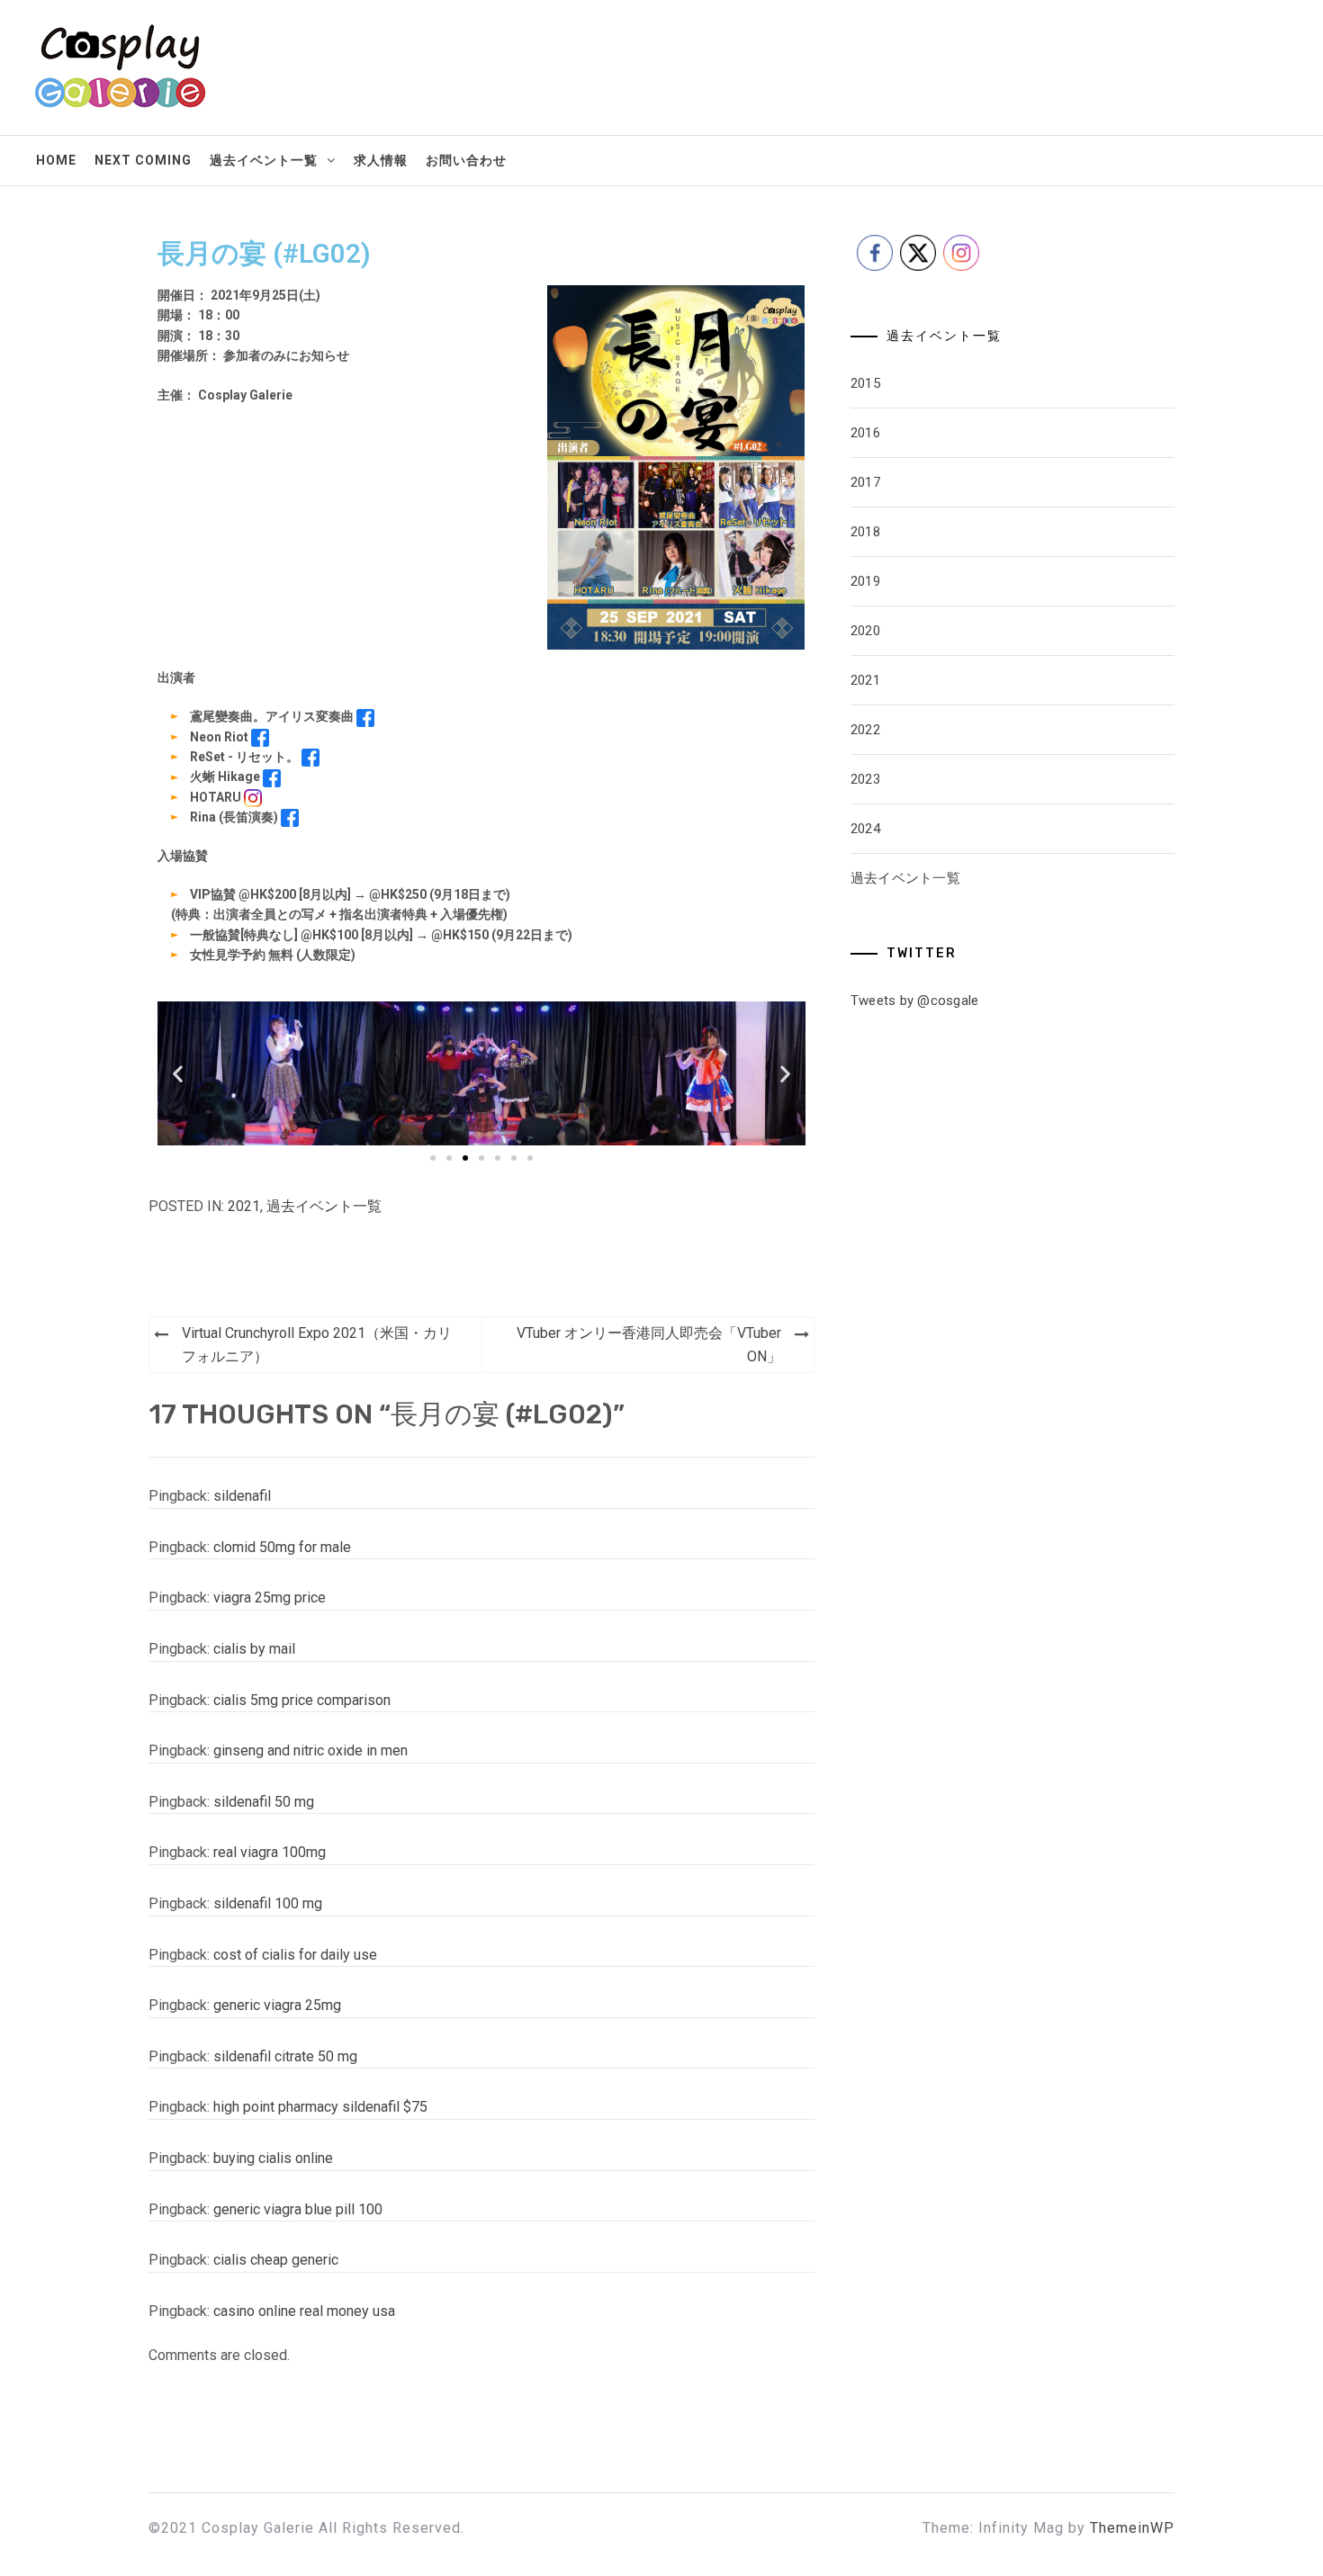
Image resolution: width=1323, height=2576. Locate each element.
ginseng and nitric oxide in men (310, 1750)
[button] (178, 1073)
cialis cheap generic (276, 2260)
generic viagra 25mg (277, 2005)
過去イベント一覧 (264, 160)
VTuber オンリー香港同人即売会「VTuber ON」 (649, 1345)
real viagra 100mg (270, 1852)
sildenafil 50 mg (264, 1802)
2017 (865, 482)
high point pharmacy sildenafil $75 (320, 2107)
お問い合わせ (466, 160)
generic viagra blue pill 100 (298, 2209)
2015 (865, 383)
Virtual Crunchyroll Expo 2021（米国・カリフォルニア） (317, 1345)
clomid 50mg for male (282, 1547)
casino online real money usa (304, 2311)
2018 (865, 532)
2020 (865, 631)
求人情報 (381, 160)
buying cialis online (273, 2158)
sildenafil (242, 1496)
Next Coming (143, 160)
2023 (865, 779)
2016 (865, 433)
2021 (244, 1206)
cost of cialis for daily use (295, 1955)
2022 (865, 730)
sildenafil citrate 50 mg (285, 2056)
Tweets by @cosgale (915, 1001)
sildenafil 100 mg (268, 1903)
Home (56, 160)
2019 (865, 581)
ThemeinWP (1132, 2528)
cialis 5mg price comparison (302, 1700)
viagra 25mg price (270, 1598)
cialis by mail (254, 1649)
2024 (865, 829)
